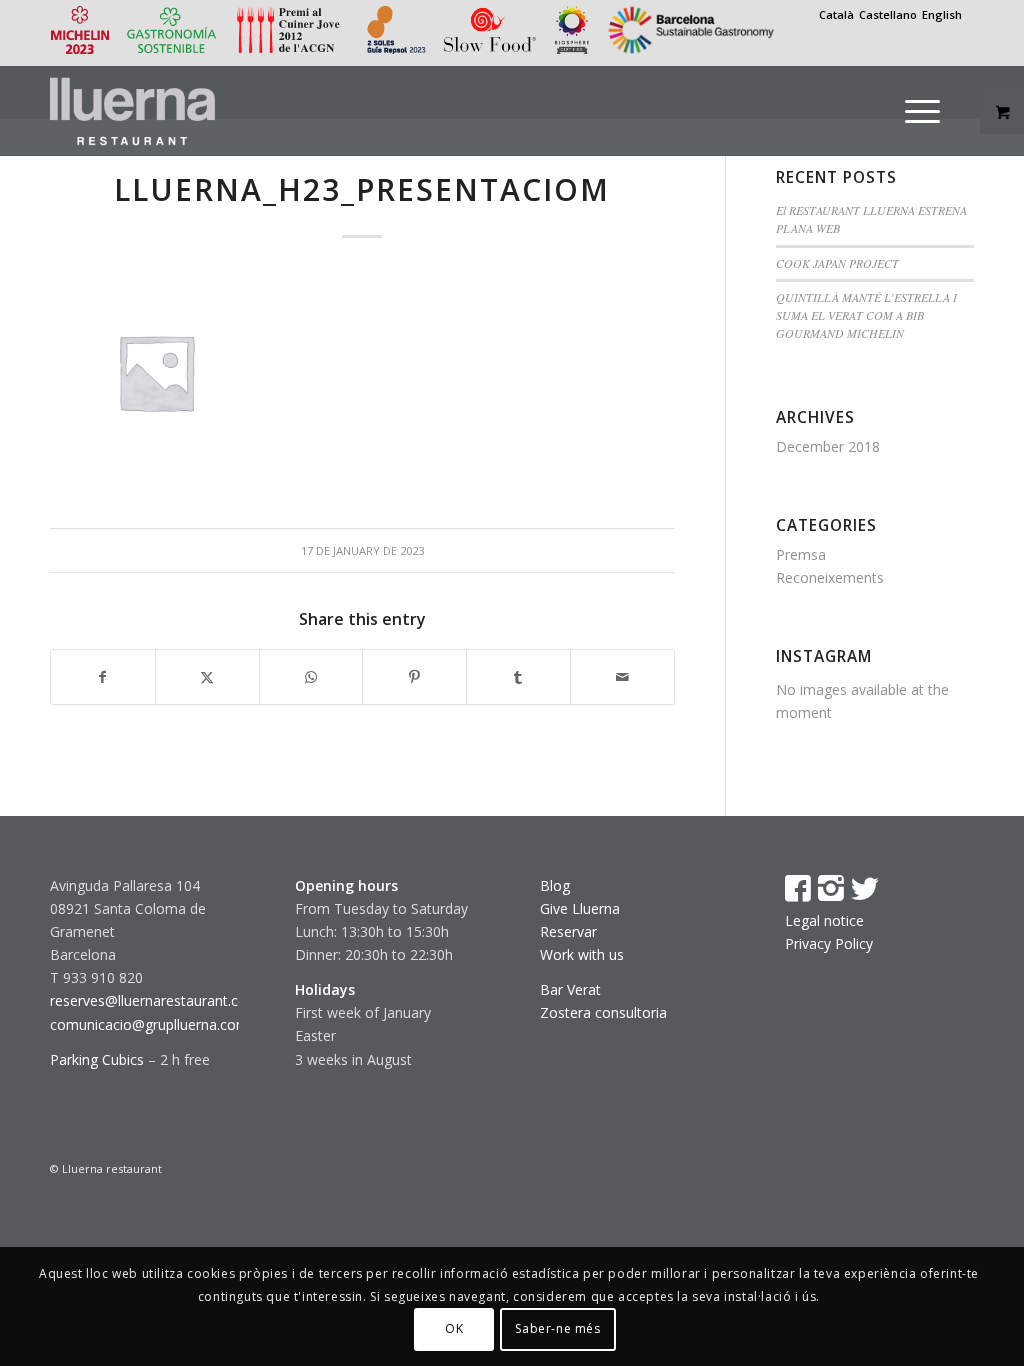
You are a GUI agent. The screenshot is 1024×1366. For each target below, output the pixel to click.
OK (454, 1328)
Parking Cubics (97, 1059)
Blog (555, 885)
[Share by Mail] (622, 677)
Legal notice (824, 920)
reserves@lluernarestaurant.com (155, 1000)
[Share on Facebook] (103, 677)
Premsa (801, 554)
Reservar (568, 931)
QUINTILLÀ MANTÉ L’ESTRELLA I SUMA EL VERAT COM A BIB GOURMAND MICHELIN (866, 315)
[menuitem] (935, 111)
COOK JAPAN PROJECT (837, 263)
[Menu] (922, 111)
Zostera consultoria (603, 1012)
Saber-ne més (557, 1328)
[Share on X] (207, 677)
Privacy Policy (829, 943)
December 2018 (828, 446)
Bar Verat (570, 989)
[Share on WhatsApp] (311, 677)
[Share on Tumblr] (518, 677)
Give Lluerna (580, 908)
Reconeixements (830, 577)
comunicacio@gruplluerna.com (149, 1024)
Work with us (582, 954)
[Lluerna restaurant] (132, 111)
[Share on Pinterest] (414, 677)
